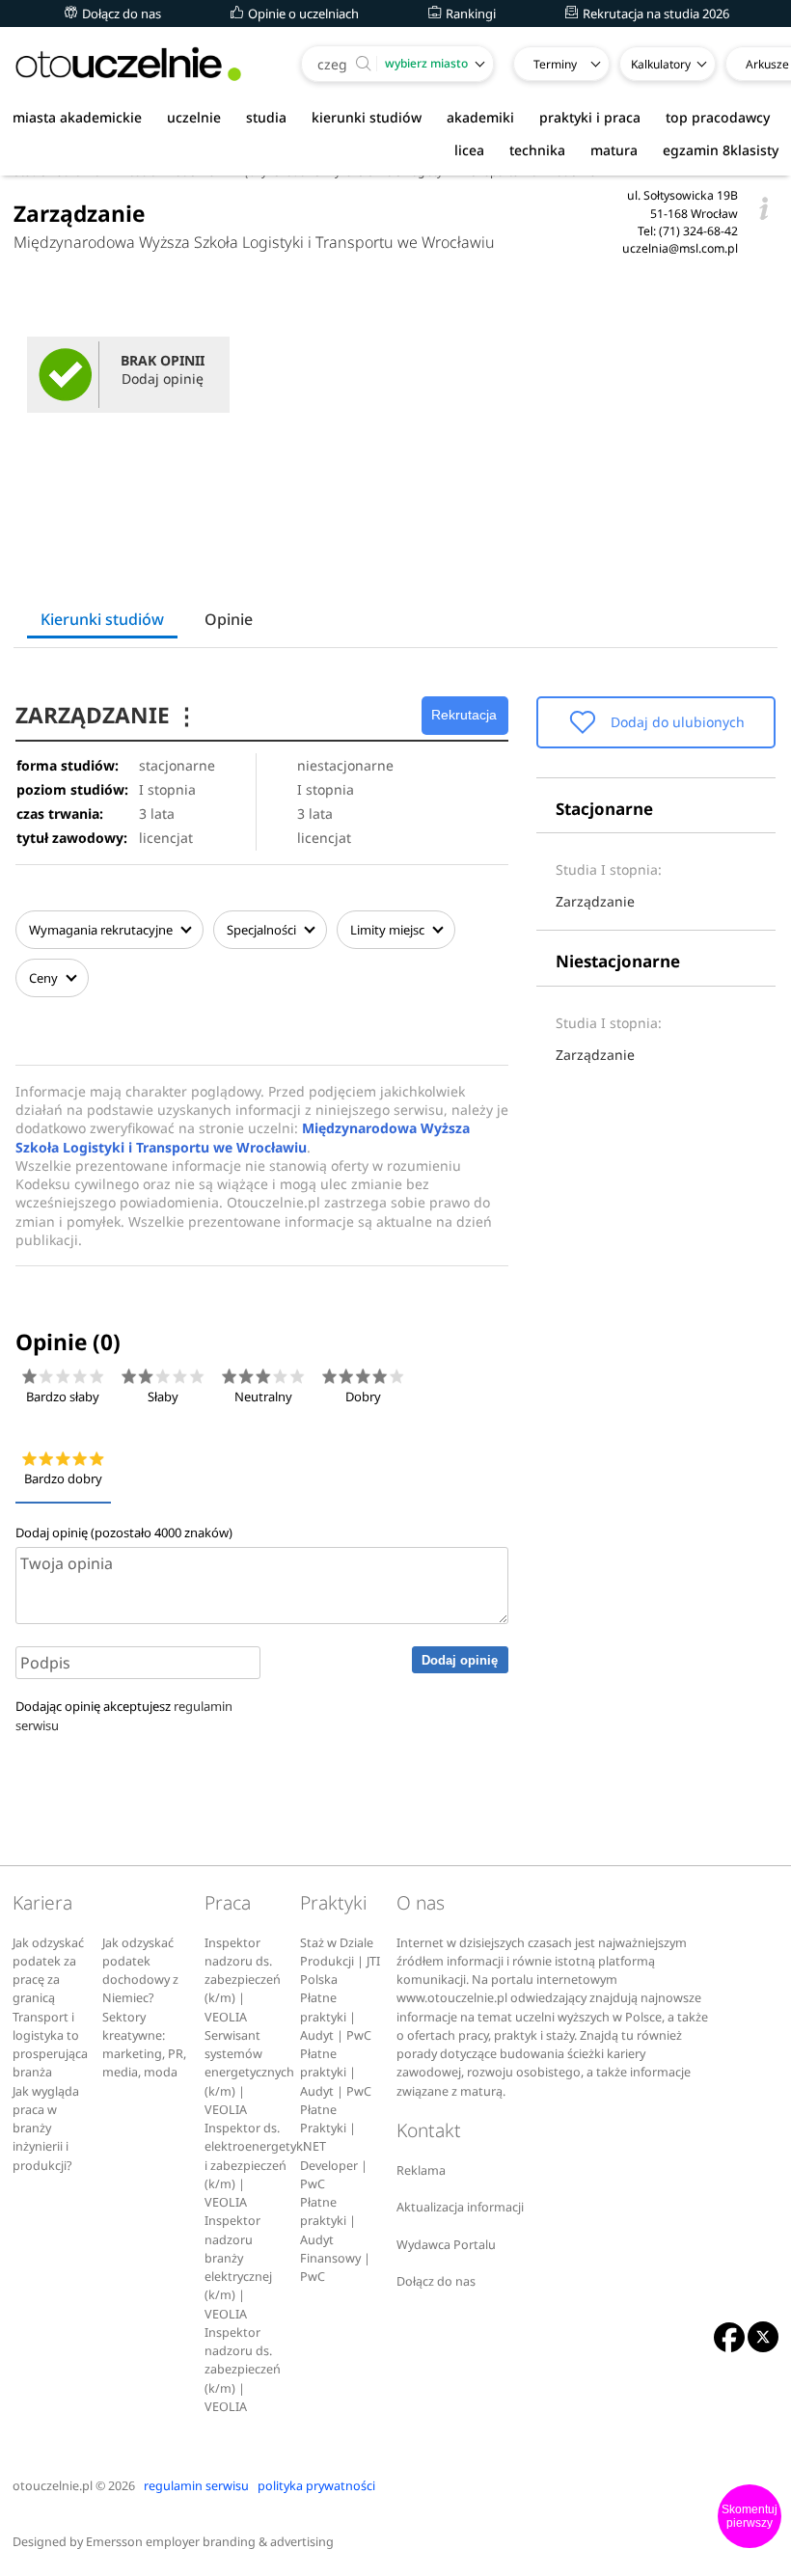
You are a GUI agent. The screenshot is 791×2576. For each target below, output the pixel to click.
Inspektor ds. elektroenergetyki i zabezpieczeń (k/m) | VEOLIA (255, 2165)
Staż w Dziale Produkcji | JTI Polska (340, 1962)
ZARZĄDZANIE (107, 715)
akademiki (480, 117)
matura (614, 150)
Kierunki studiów (102, 619)
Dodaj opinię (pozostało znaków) (124, 1532)
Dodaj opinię (460, 1660)
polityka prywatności (316, 2486)
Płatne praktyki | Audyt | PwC (336, 2017)
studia (266, 117)
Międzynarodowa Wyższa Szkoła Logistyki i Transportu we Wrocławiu (254, 242)
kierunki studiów (367, 117)
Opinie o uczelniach (302, 14)
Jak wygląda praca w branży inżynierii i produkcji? (46, 2129)
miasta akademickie (77, 117)
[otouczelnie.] (128, 64)
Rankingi (469, 14)
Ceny (45, 978)
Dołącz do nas (120, 14)
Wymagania (101, 930)
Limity (387, 930)
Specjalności (263, 930)
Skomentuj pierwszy (750, 2516)
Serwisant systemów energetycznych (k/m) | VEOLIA (249, 2073)
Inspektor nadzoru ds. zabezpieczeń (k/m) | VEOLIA (243, 1980)
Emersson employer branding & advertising (210, 2542)
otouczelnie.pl (53, 2486)
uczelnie (194, 117)
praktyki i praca (590, 117)
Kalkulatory (661, 64)
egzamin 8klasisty (721, 150)
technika (537, 150)
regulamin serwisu (196, 2486)
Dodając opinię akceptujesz (124, 1715)
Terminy (555, 64)
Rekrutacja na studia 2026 (655, 14)
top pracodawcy (718, 117)
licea (469, 150)
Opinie (229, 619)
